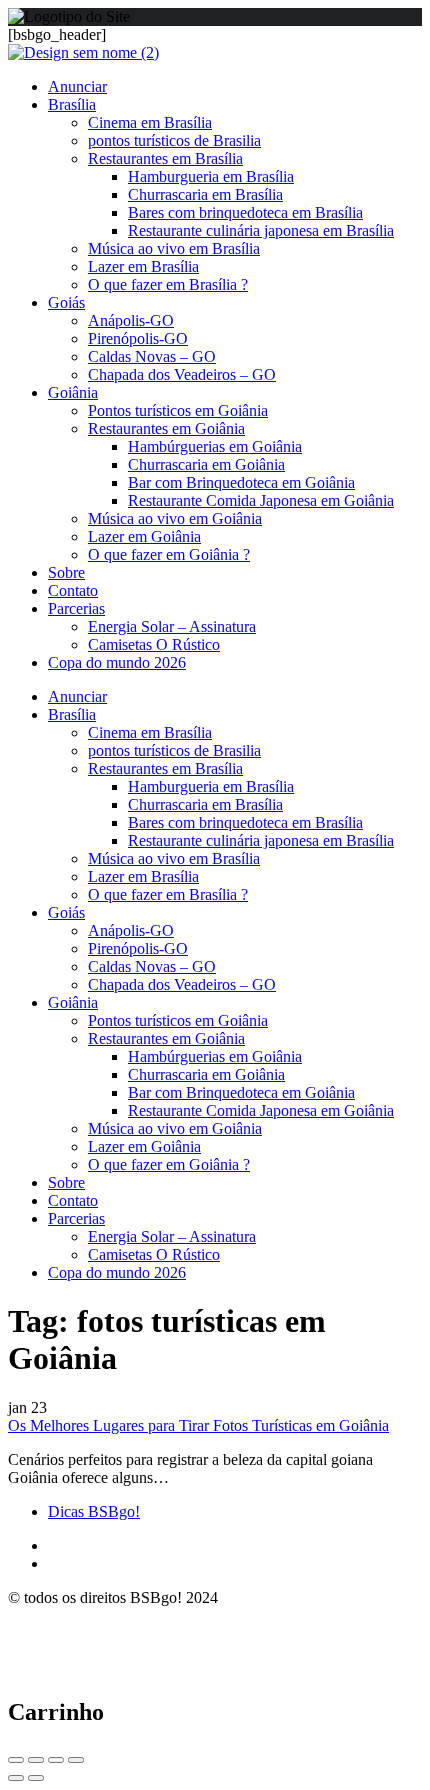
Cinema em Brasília (150, 122)
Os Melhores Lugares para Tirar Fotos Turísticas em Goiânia (198, 1425)
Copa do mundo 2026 (117, 662)
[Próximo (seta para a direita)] (36, 1778)
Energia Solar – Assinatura (172, 626)
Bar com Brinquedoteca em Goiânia (241, 482)
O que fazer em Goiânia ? (169, 554)
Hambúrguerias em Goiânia (215, 446)
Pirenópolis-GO (138, 338)
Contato (73, 590)
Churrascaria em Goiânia (206, 464)
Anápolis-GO (131, 320)
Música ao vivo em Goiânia (175, 518)
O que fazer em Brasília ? (168, 284)
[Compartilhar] (36, 1760)
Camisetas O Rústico (154, 644)
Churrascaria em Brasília (205, 194)
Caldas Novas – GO (152, 356)
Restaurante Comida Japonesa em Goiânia (261, 500)
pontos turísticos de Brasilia (174, 140)
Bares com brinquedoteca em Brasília (245, 212)
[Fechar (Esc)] (16, 1760)
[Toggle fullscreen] (56, 1760)
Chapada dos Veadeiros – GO (182, 374)
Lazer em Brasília (143, 266)
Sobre (66, 572)
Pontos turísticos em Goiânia (178, 410)
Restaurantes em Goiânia (166, 428)
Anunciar (77, 86)
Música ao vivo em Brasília (174, 248)
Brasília (72, 104)
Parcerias (76, 608)
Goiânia (73, 392)
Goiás (66, 302)
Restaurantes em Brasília (165, 158)
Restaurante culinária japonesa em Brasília (261, 230)
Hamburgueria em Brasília (211, 176)
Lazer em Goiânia (144, 536)
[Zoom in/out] (76, 1760)
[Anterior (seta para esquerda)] (16, 1778)
